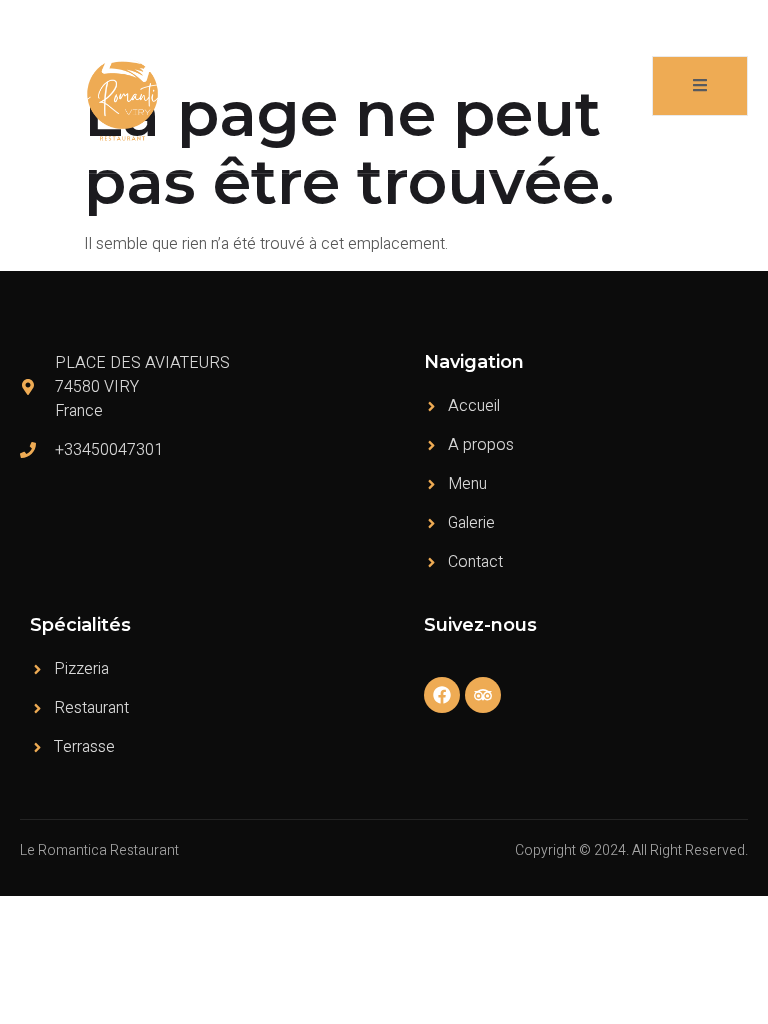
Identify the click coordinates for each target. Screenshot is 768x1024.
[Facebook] (442, 695)
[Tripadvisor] (483, 695)
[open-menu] (700, 86)
